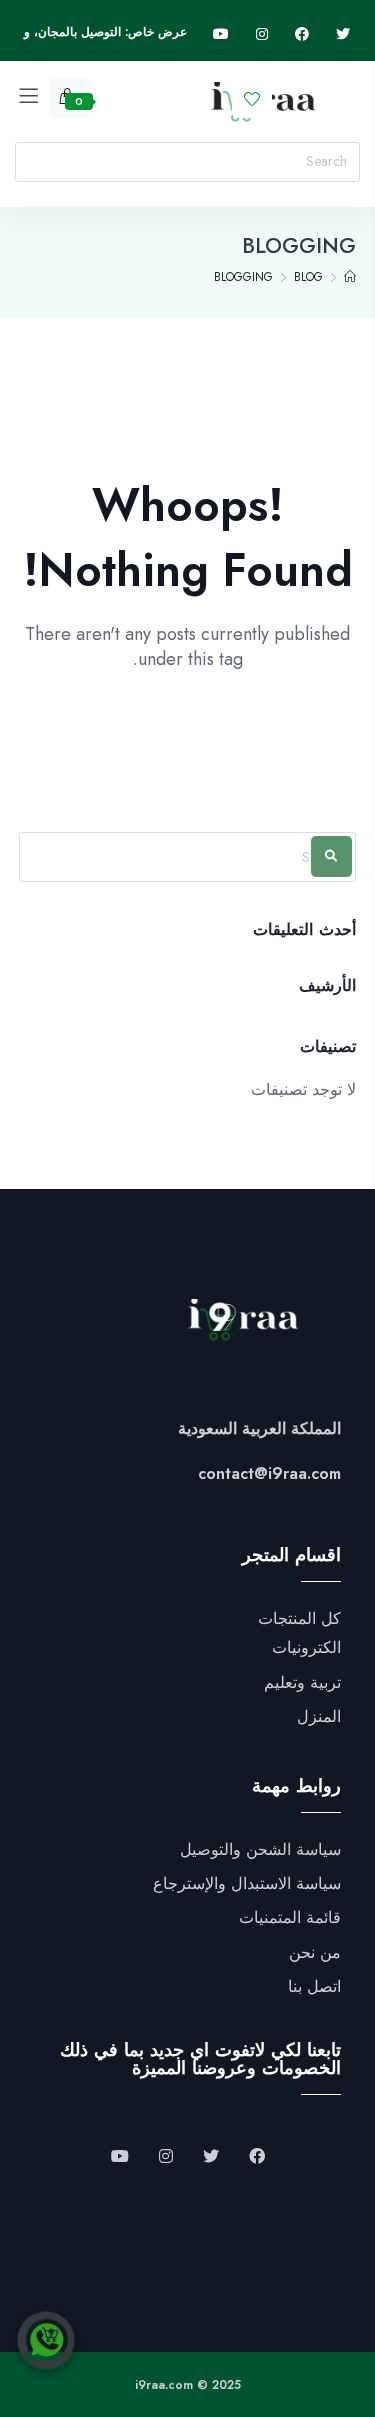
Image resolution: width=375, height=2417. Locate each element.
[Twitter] (343, 34)
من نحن (315, 1953)
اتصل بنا (314, 1987)
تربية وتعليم (302, 1683)
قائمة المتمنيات (290, 1918)
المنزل (319, 1717)
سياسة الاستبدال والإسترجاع (247, 1884)
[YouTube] (120, 2157)
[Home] (350, 277)
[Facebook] (302, 34)
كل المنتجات (299, 1619)
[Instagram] (262, 34)
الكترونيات (306, 1648)
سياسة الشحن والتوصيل (260, 1850)
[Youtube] (221, 34)
